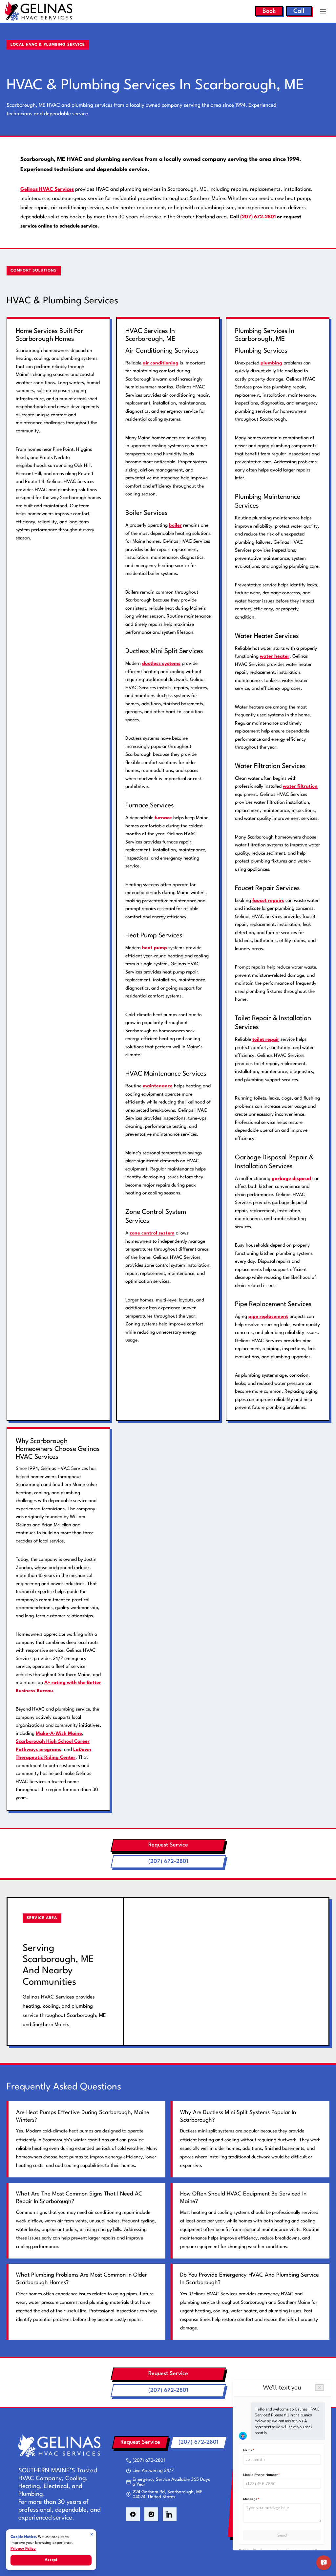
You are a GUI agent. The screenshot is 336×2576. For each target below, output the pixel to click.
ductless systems (161, 664)
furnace (163, 818)
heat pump (155, 948)
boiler (175, 525)
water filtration (300, 786)
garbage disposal (291, 1179)
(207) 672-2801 (258, 217)
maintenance (158, 1086)
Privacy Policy (23, 2549)
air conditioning (161, 363)
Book (269, 11)
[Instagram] (151, 2514)
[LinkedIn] (170, 2514)
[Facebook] (133, 2514)
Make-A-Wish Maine (59, 1734)
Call (299, 11)
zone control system (152, 1233)
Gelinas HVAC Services (47, 189)
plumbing (271, 363)
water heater (275, 656)
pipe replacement (268, 1317)
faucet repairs (268, 901)
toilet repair (266, 1039)
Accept (51, 2560)
